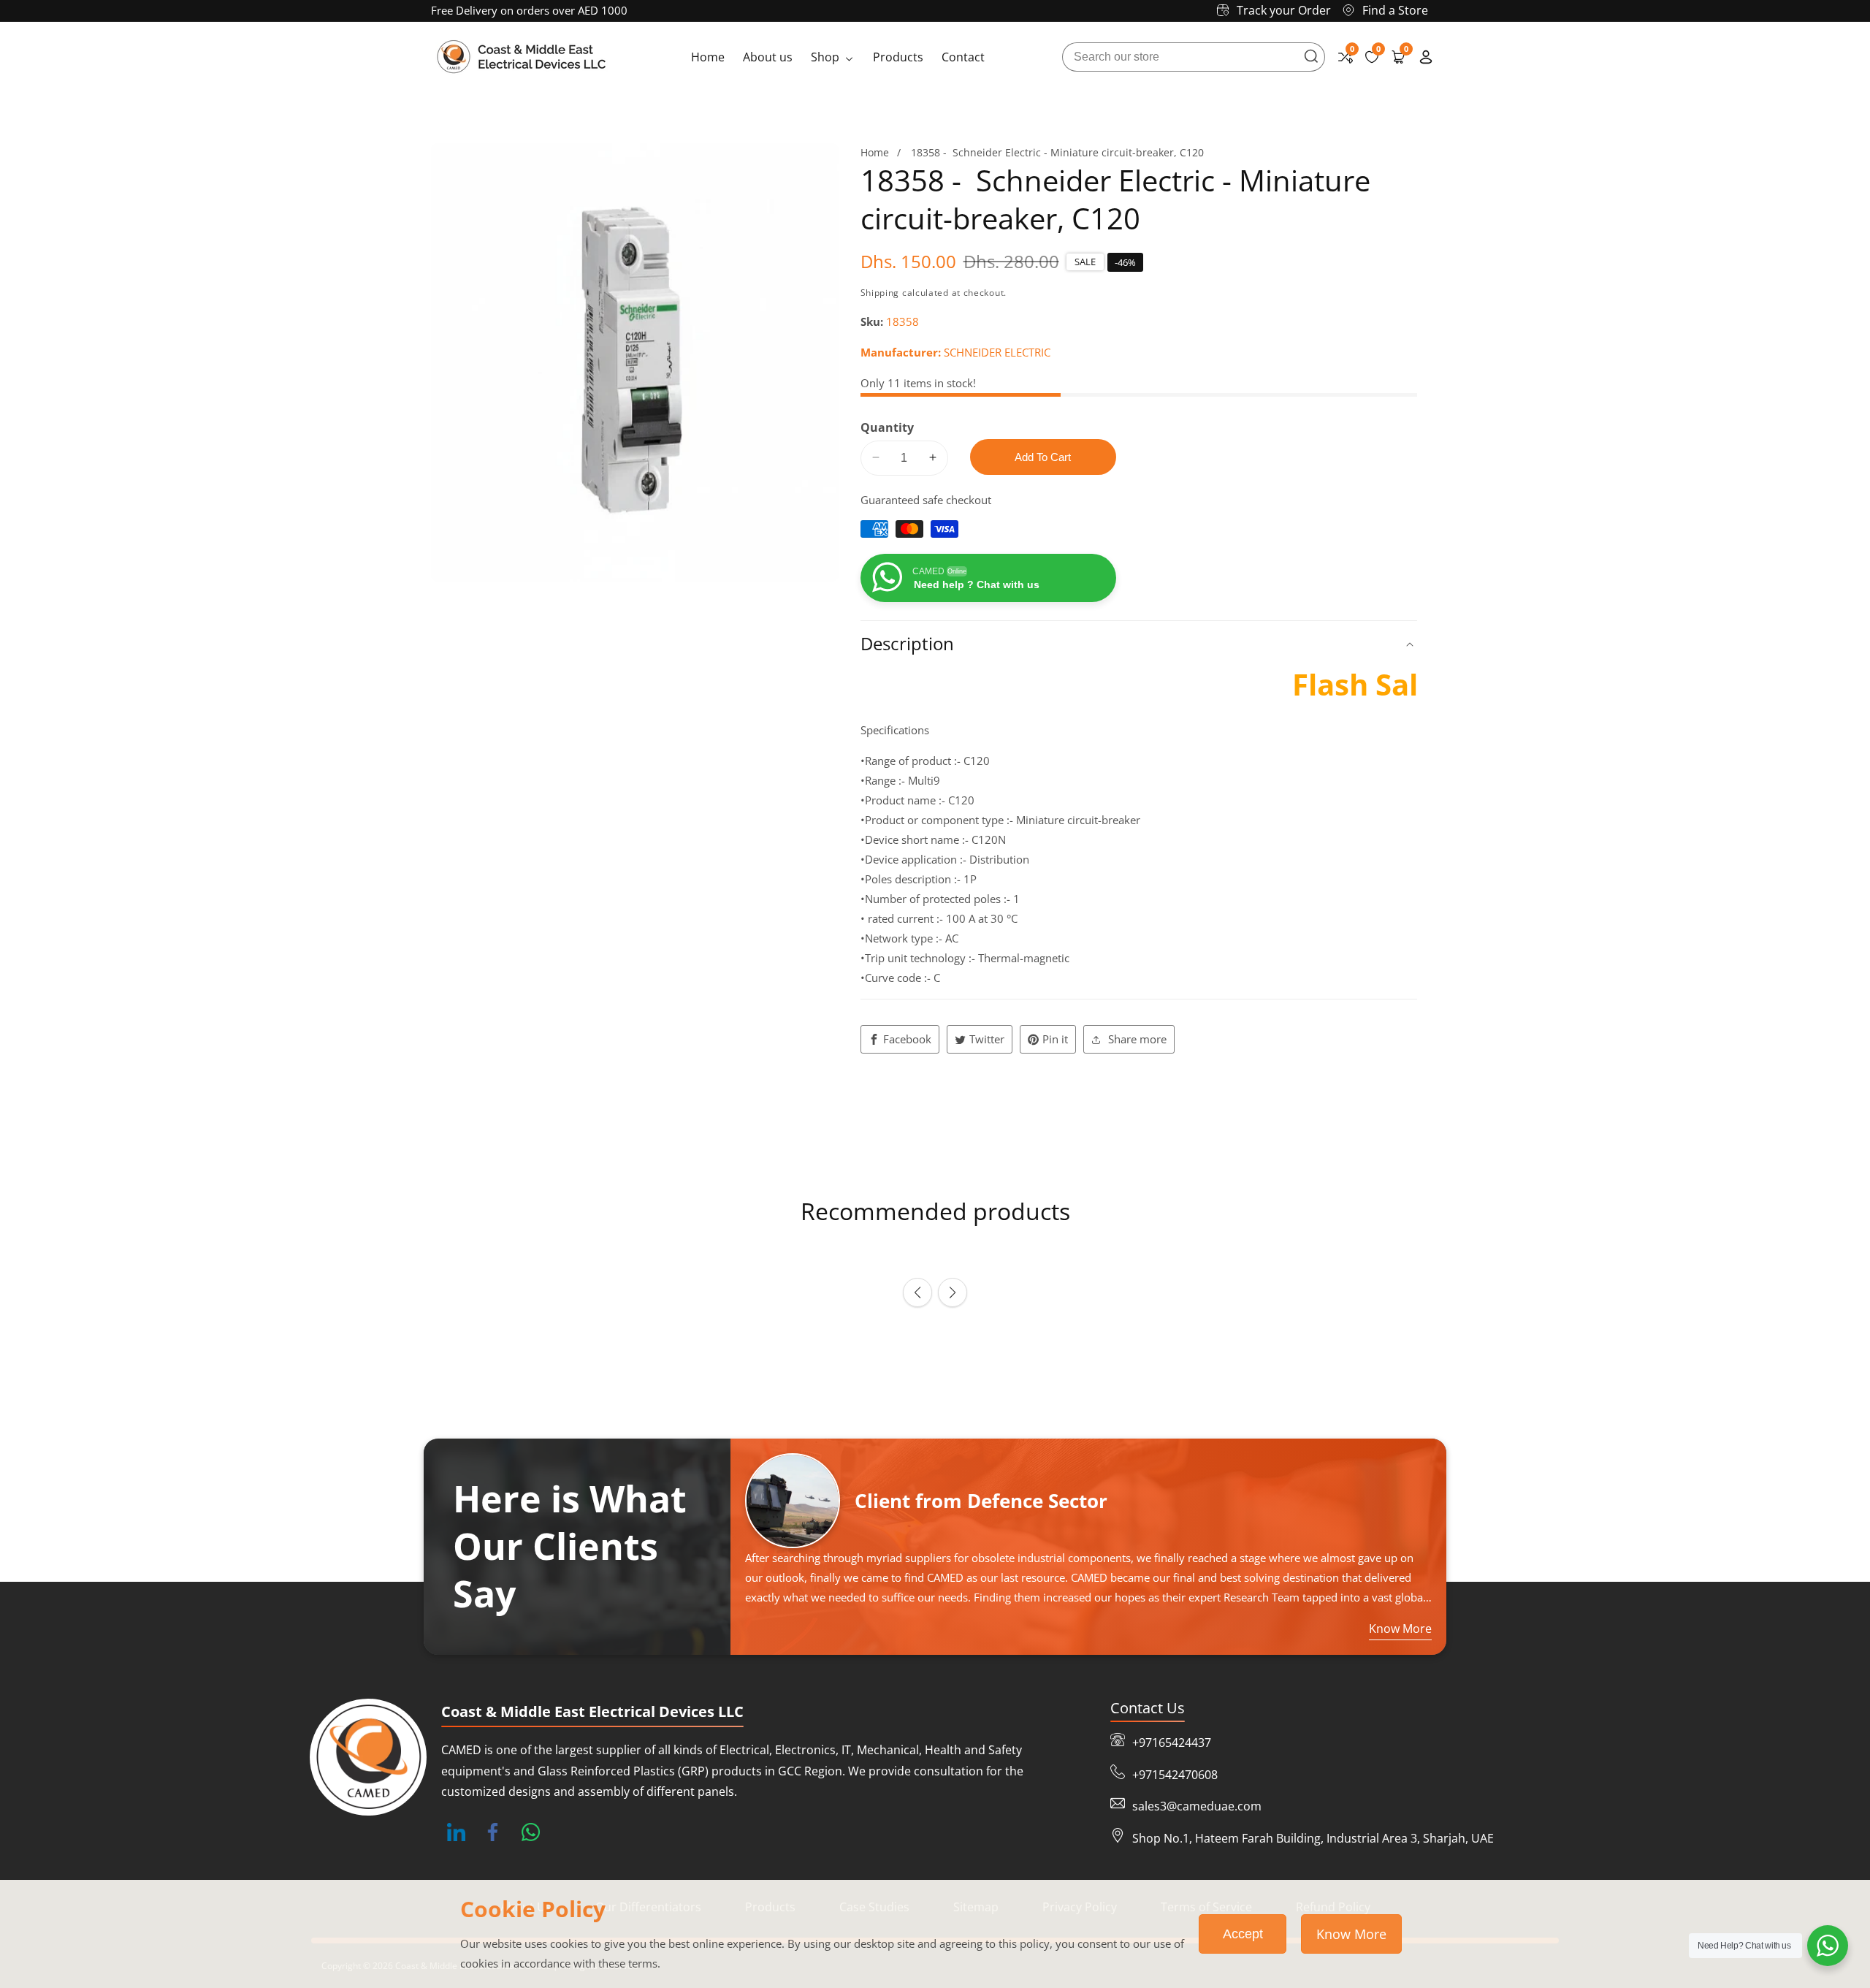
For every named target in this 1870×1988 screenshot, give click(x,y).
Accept (1243, 1934)
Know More (1351, 1934)
